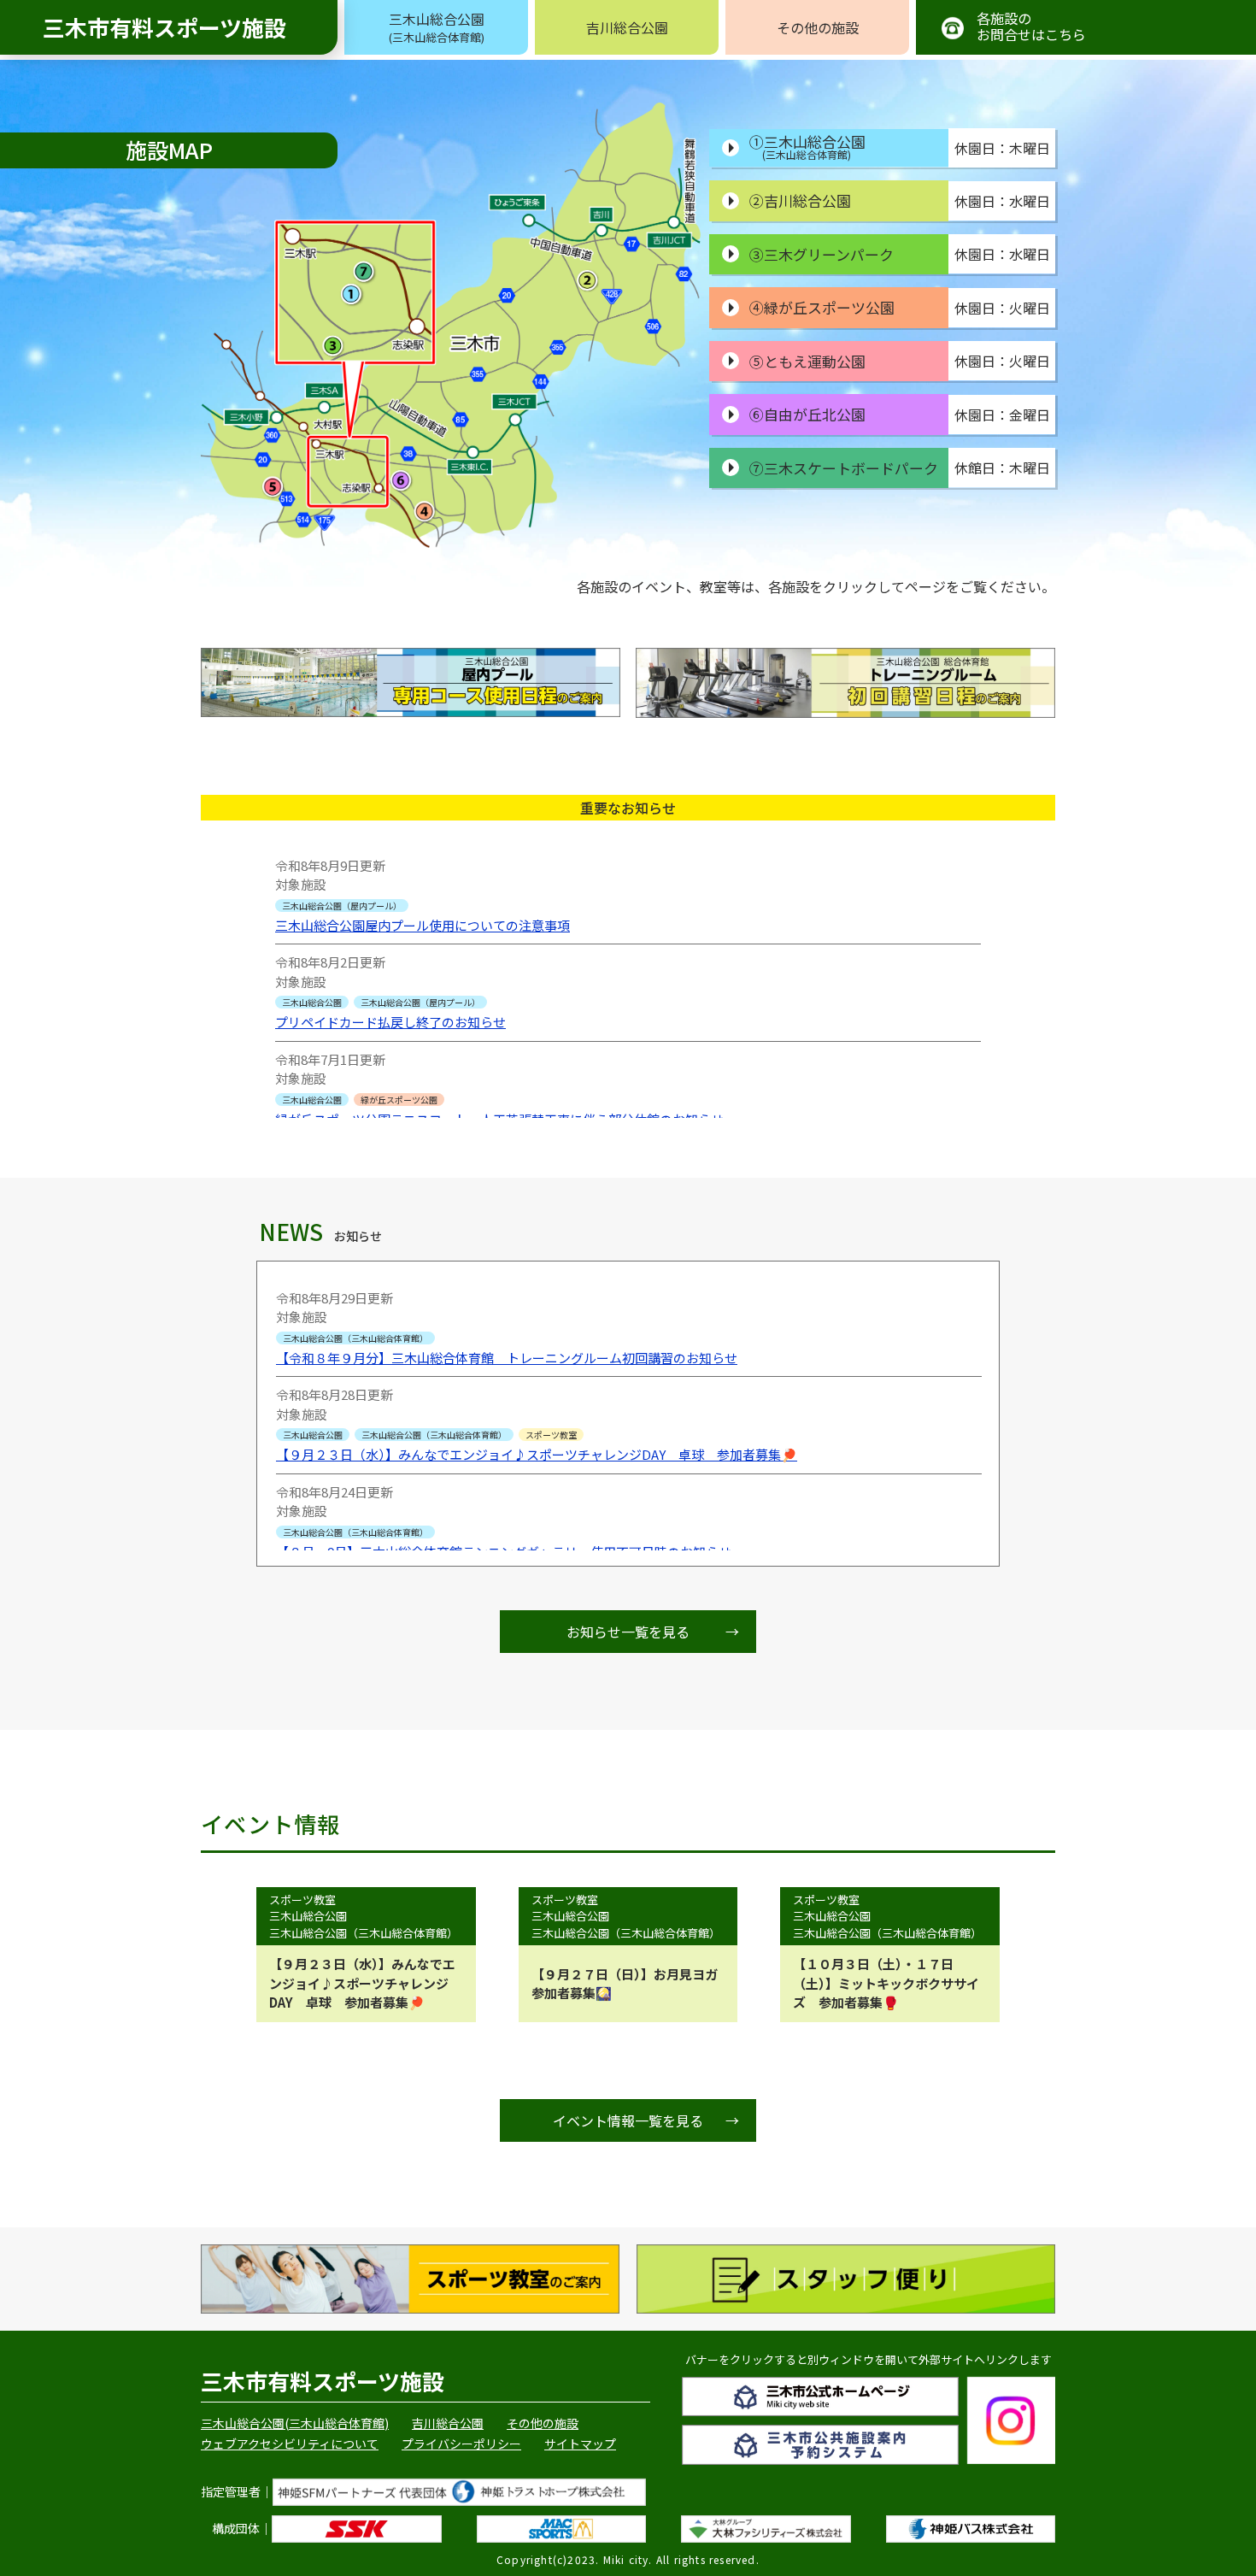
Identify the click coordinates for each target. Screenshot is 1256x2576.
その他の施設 (818, 27)
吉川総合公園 (627, 27)
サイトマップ (580, 2444)
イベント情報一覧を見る (646, 2120)
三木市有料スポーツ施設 (164, 27)
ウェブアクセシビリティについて (290, 2444)
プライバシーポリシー (461, 2444)
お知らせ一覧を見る (653, 1632)
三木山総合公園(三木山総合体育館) (295, 2423)
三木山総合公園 (437, 27)
